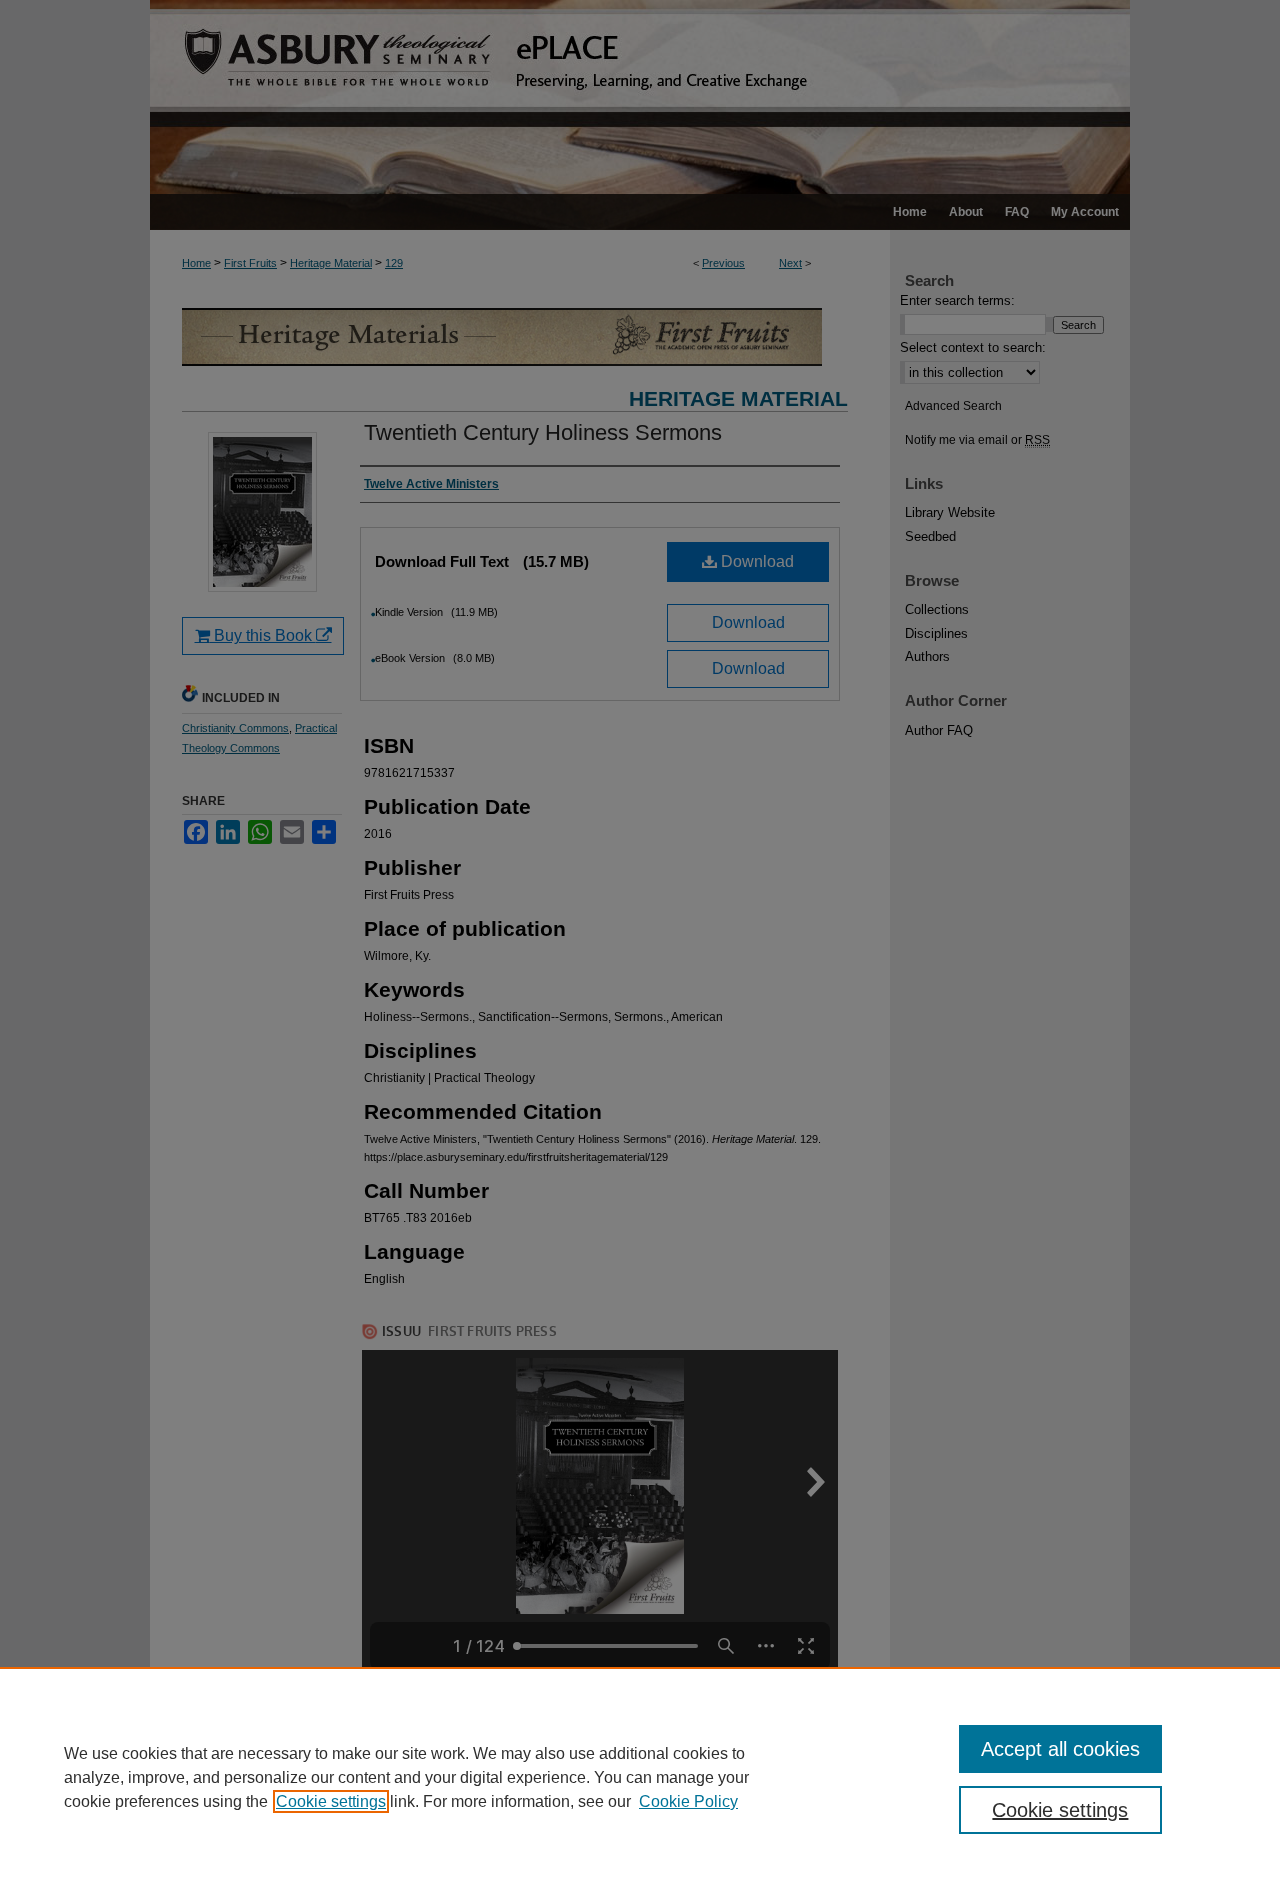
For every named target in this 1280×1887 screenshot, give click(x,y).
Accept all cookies (1060, 1749)
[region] (640, 1777)
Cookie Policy (688, 1801)
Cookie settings (331, 1801)
